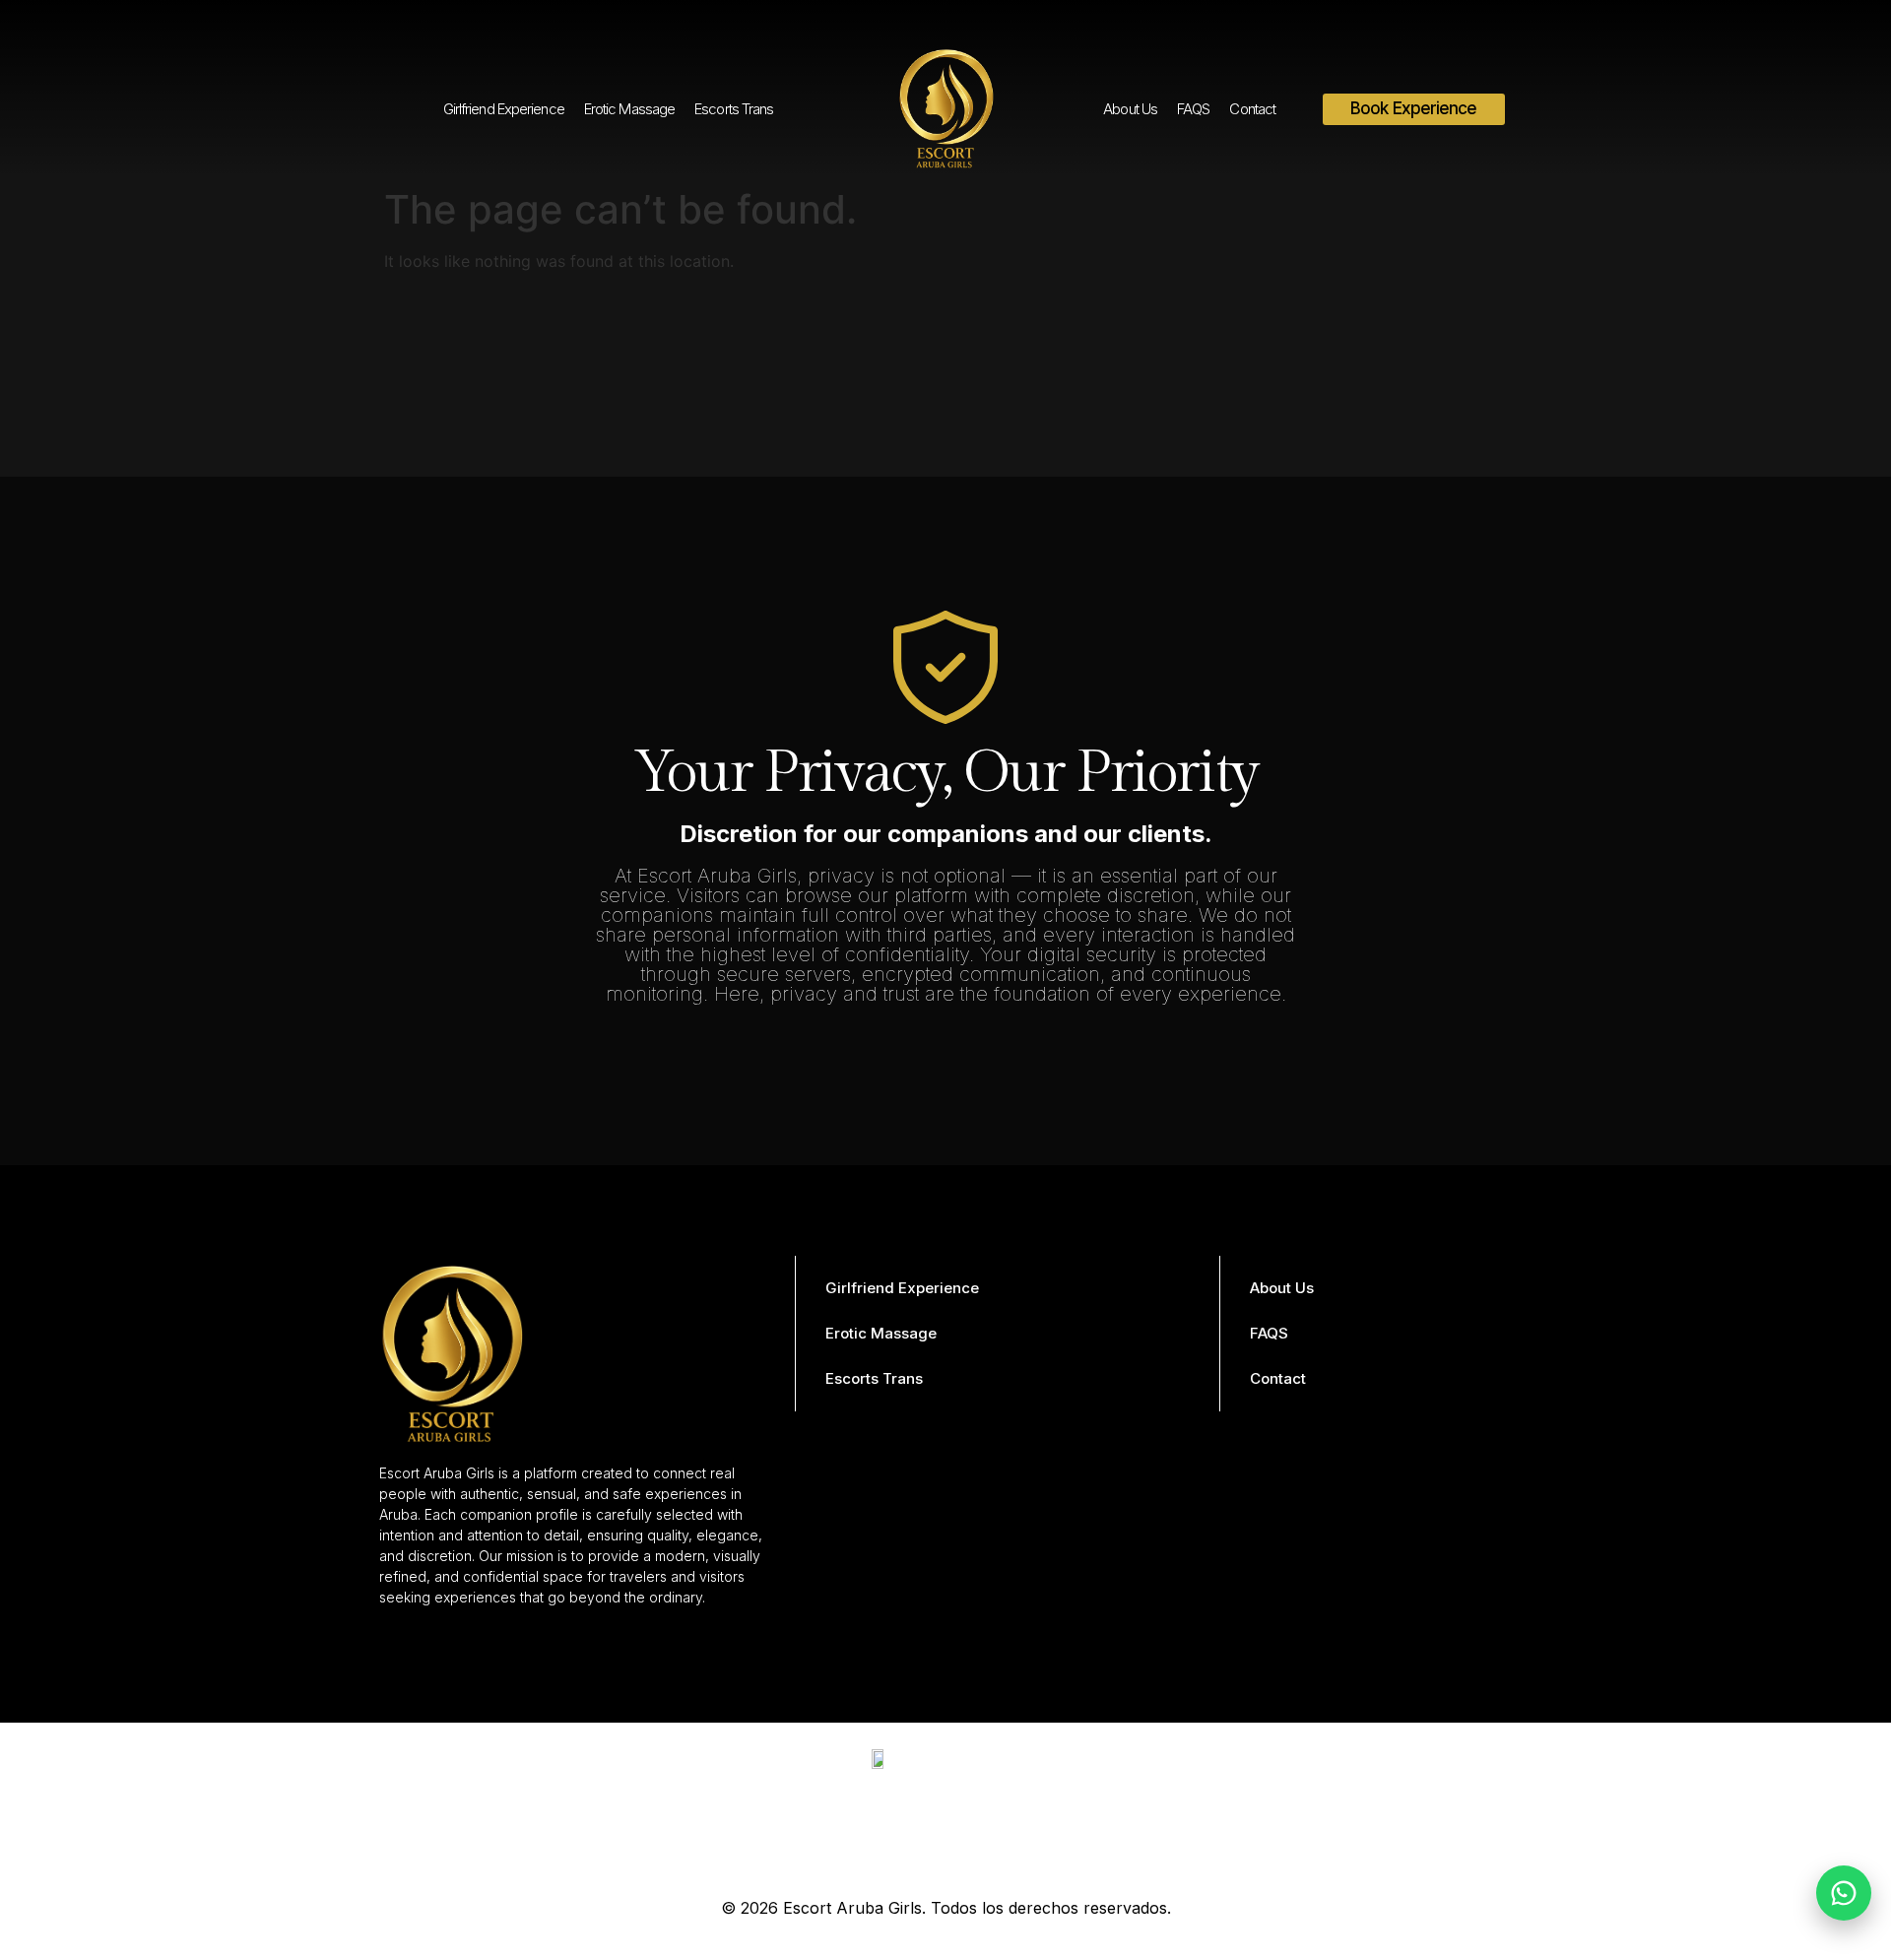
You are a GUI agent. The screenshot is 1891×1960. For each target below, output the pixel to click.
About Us (1130, 109)
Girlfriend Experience (504, 109)
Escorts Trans (734, 109)
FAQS (1193, 109)
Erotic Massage (629, 109)
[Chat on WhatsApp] (1844, 1893)
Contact (1252, 109)
